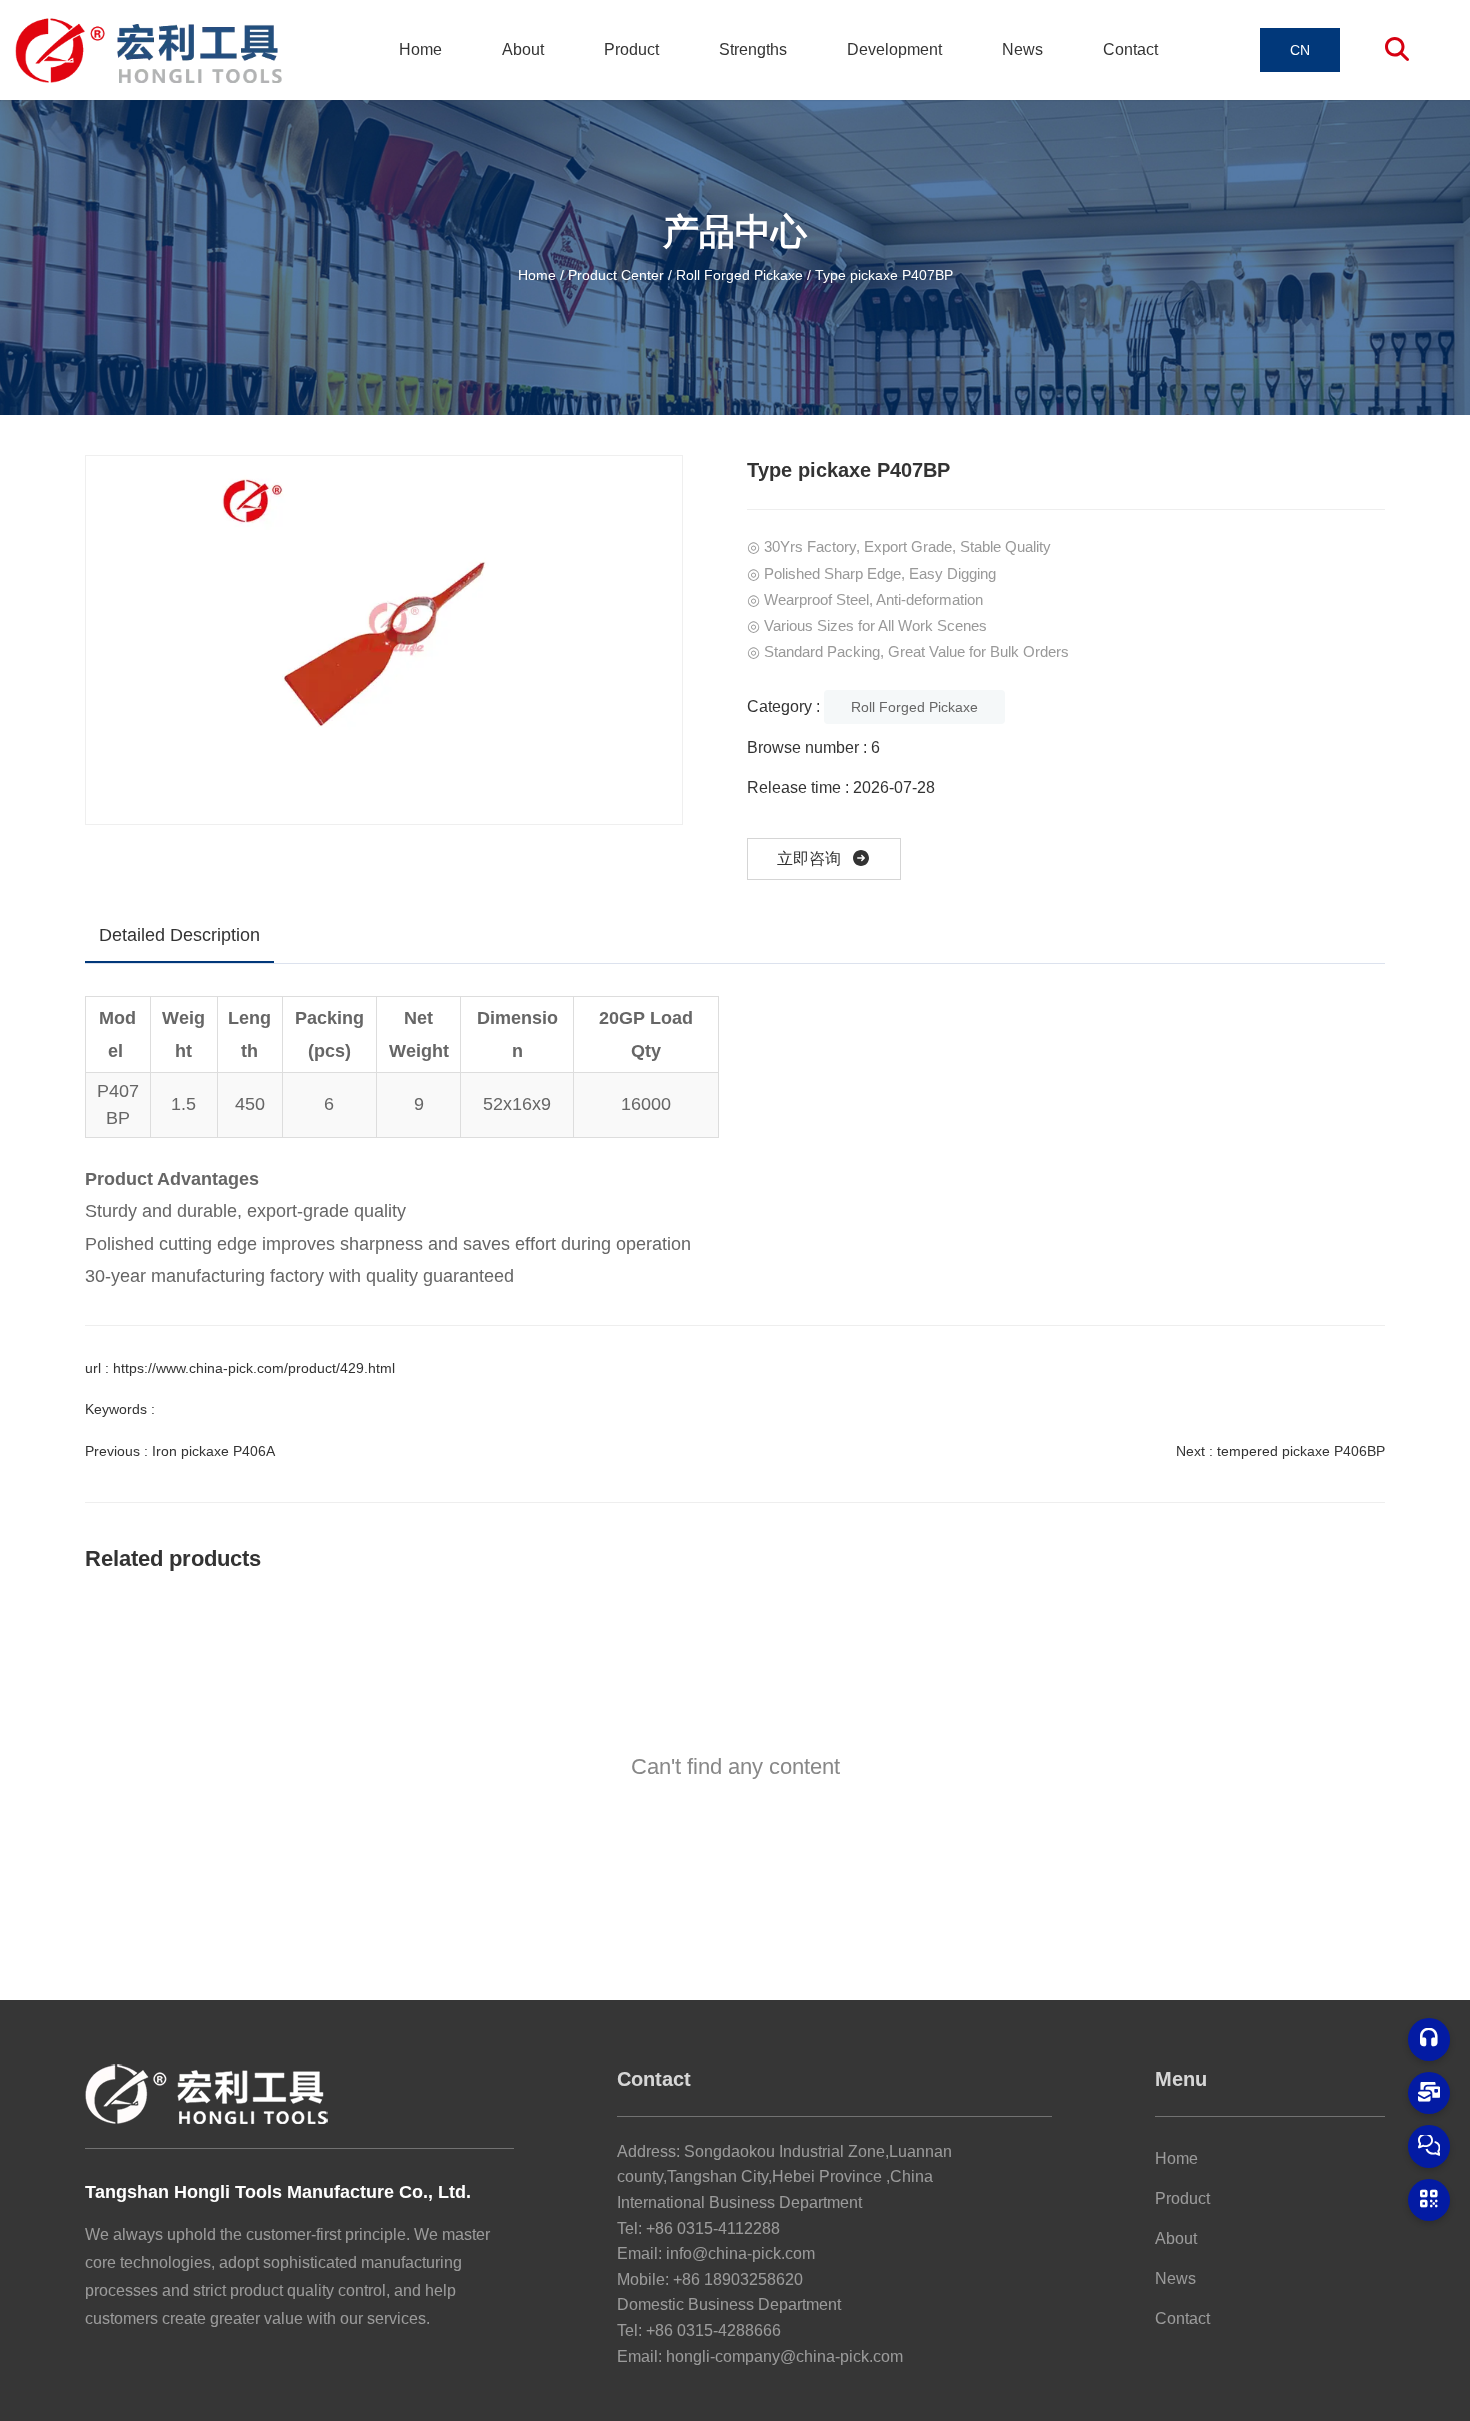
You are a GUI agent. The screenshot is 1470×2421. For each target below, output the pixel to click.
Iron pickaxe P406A (213, 1451)
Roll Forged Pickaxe (739, 274)
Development (894, 49)
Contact (1130, 49)
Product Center (616, 274)
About (523, 49)
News (1022, 49)
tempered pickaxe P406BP (1301, 1451)
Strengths (753, 49)
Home (420, 49)
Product (631, 49)
